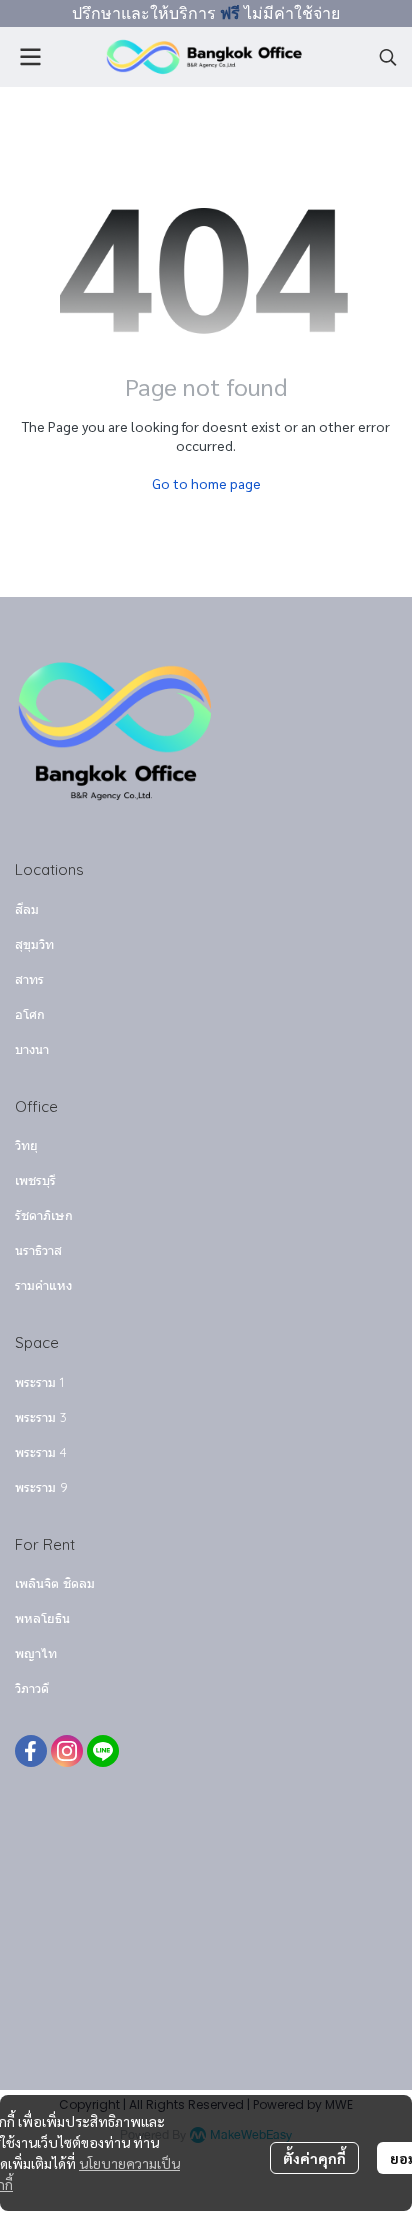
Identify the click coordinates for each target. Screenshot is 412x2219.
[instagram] (67, 1751)
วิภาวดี (32, 1688)
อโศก (30, 1014)
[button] (388, 57)
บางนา (32, 1049)
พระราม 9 (41, 1487)
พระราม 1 (39, 1382)
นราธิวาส (38, 1250)
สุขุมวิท (34, 944)
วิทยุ (26, 1145)
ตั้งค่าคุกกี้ (314, 2158)
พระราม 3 (41, 1417)
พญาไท (36, 1653)
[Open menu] (30, 57)
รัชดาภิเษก (44, 1215)
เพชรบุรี (35, 1180)
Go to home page (206, 483)
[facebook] (31, 1751)
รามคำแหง (43, 1285)
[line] (103, 1751)
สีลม (27, 909)
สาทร (29, 979)
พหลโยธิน (42, 1618)
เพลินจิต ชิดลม (55, 1583)
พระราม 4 (41, 1452)
